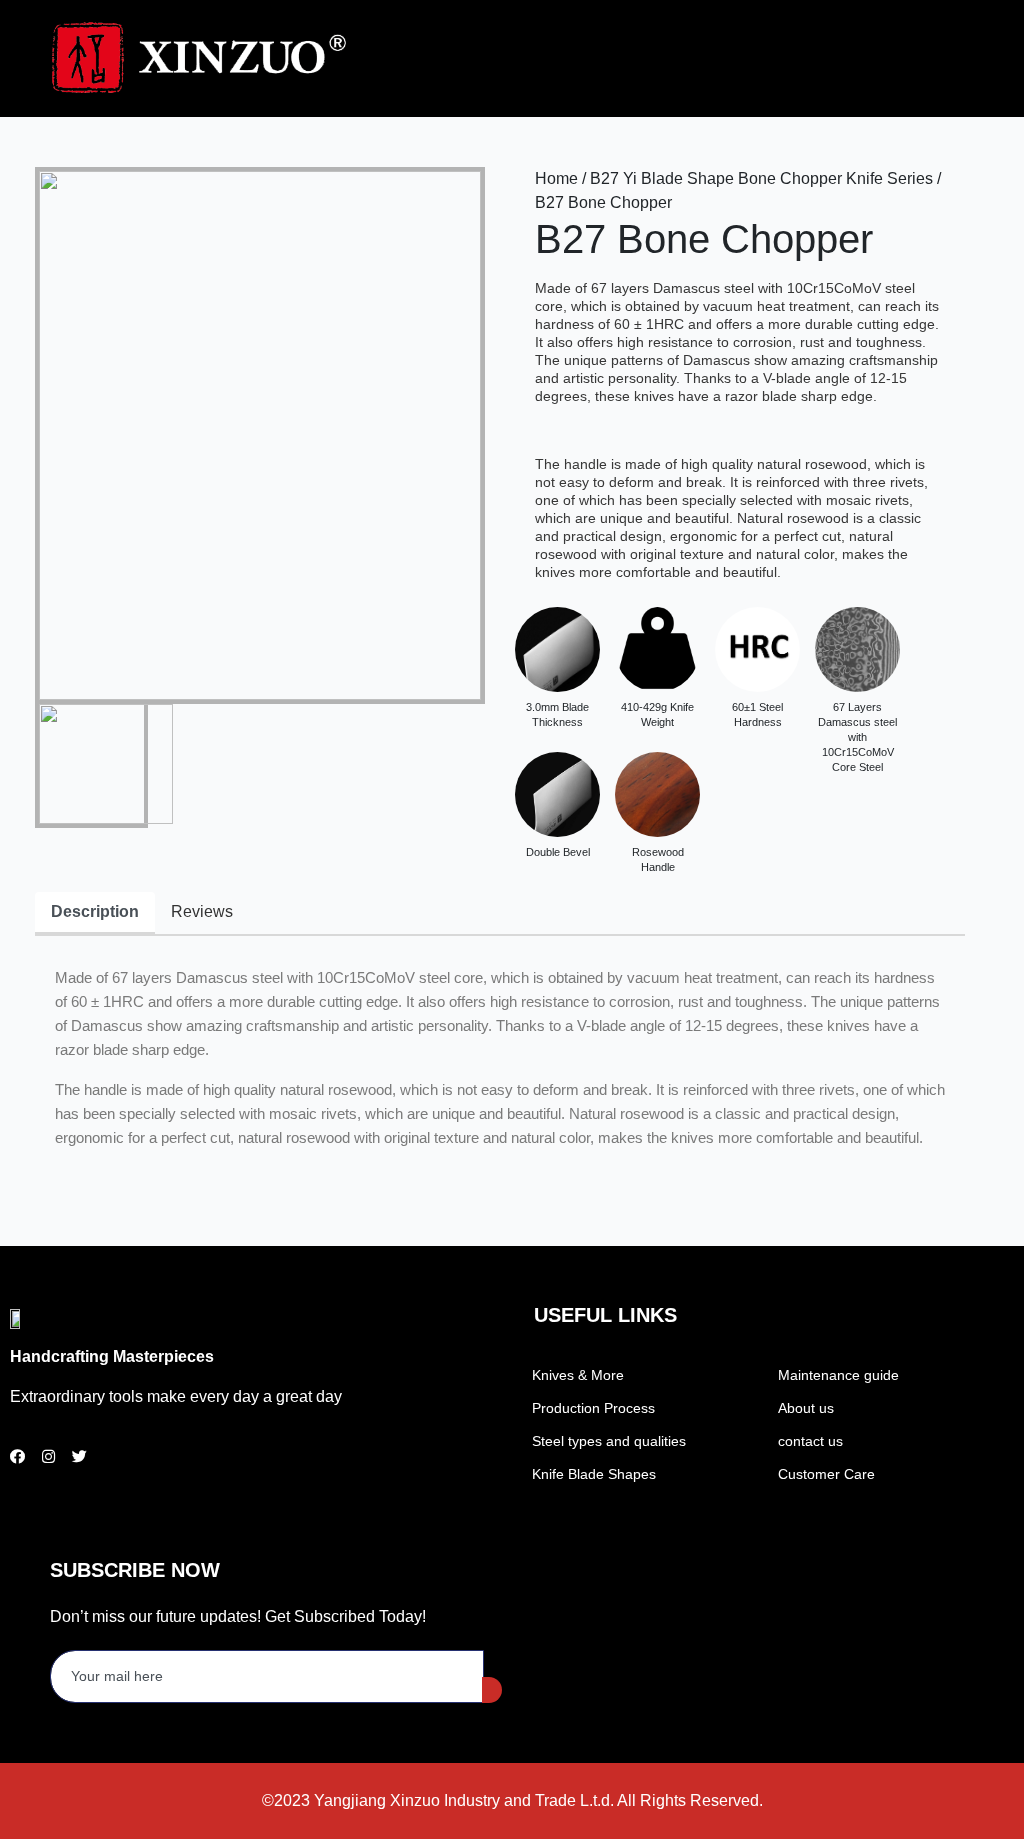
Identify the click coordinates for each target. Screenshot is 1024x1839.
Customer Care (826, 1474)
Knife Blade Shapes (594, 1474)
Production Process (593, 1408)
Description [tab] (95, 911)
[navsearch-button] (772, 55)
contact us (810, 1441)
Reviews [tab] (202, 911)
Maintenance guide (838, 1375)
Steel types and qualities (609, 1441)
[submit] (492, 1690)
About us (806, 1408)
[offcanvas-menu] (798, 59)
